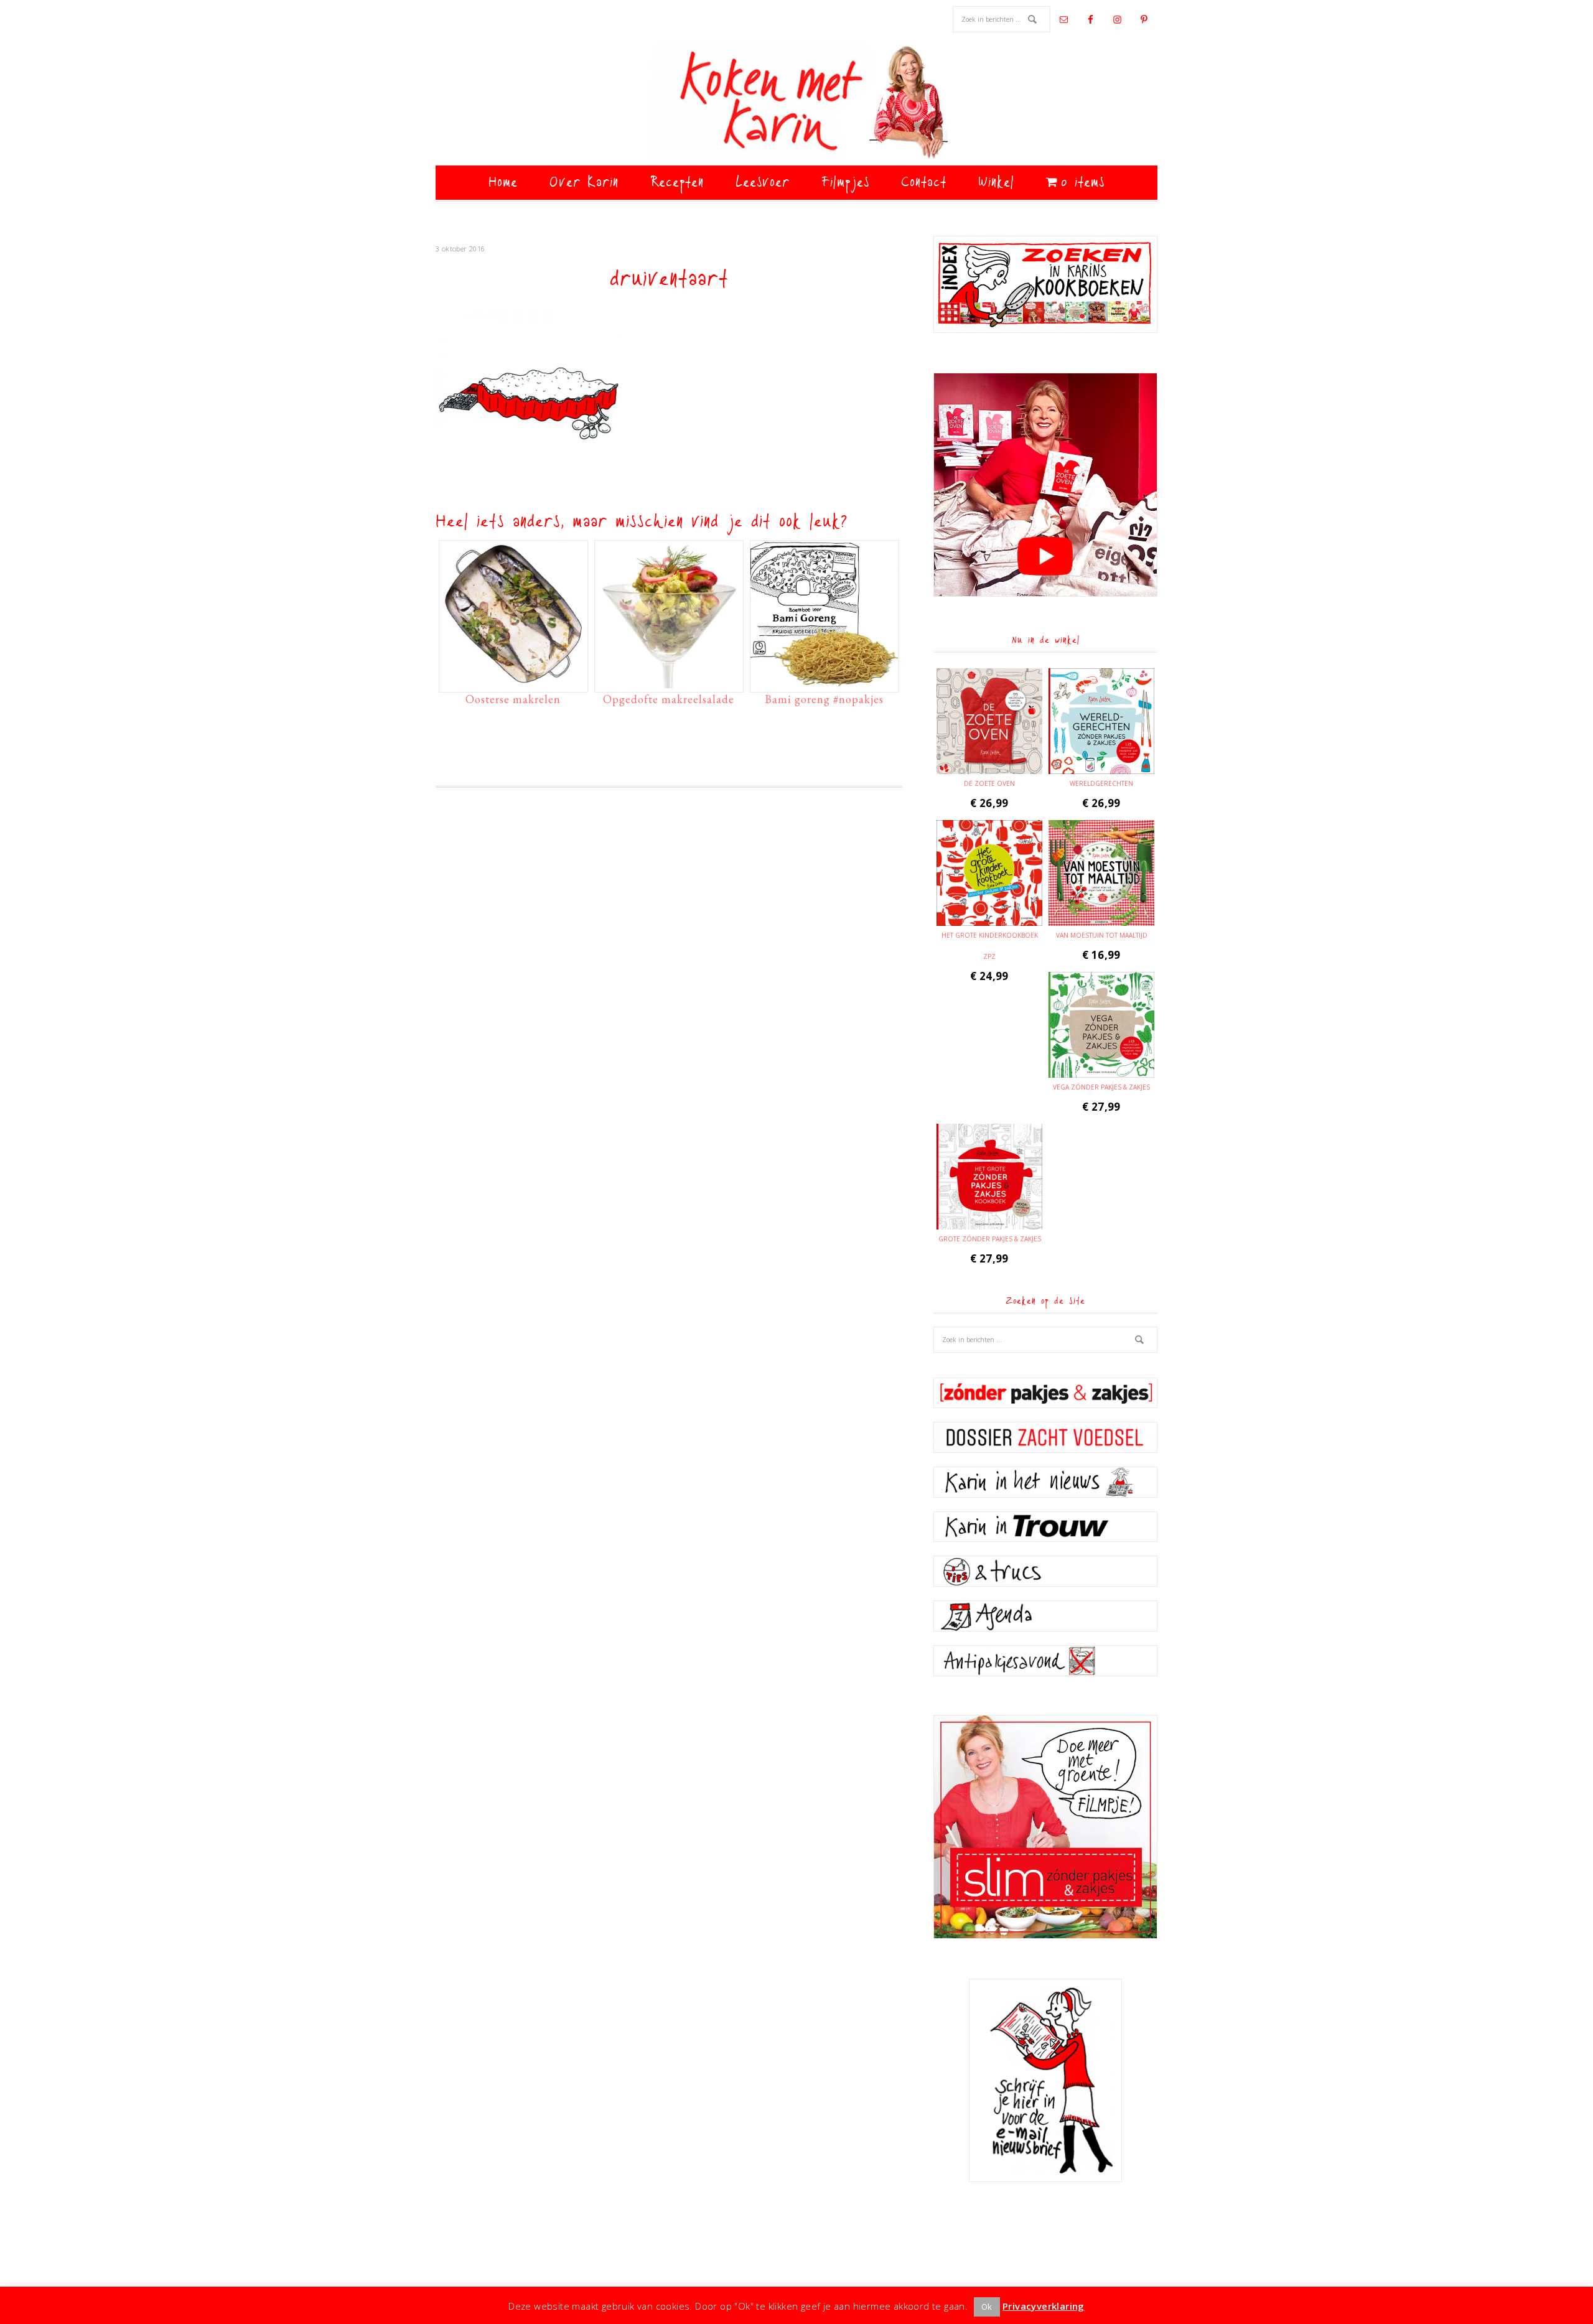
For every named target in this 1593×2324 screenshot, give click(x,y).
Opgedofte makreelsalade (669, 699)
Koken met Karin (796, 103)
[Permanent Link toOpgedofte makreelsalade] (669, 682)
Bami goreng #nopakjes (824, 699)
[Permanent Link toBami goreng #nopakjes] (825, 682)
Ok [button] (987, 2307)
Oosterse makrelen (513, 699)
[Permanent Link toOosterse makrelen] (513, 682)
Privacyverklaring (1044, 2306)
